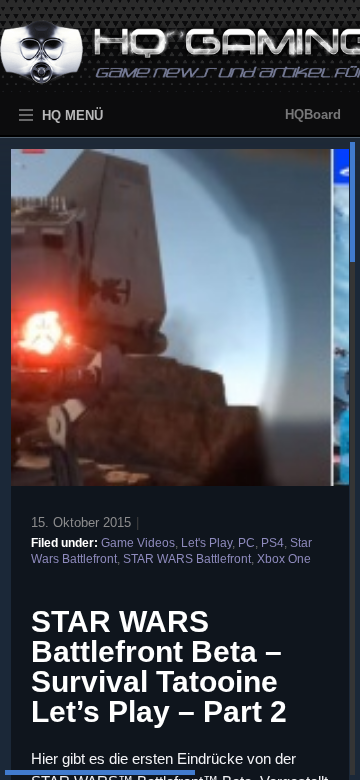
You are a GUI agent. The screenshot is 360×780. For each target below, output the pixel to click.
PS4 (272, 543)
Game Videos (138, 543)
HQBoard (313, 114)
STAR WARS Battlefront (187, 559)
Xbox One (284, 559)
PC (246, 543)
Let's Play (206, 543)
